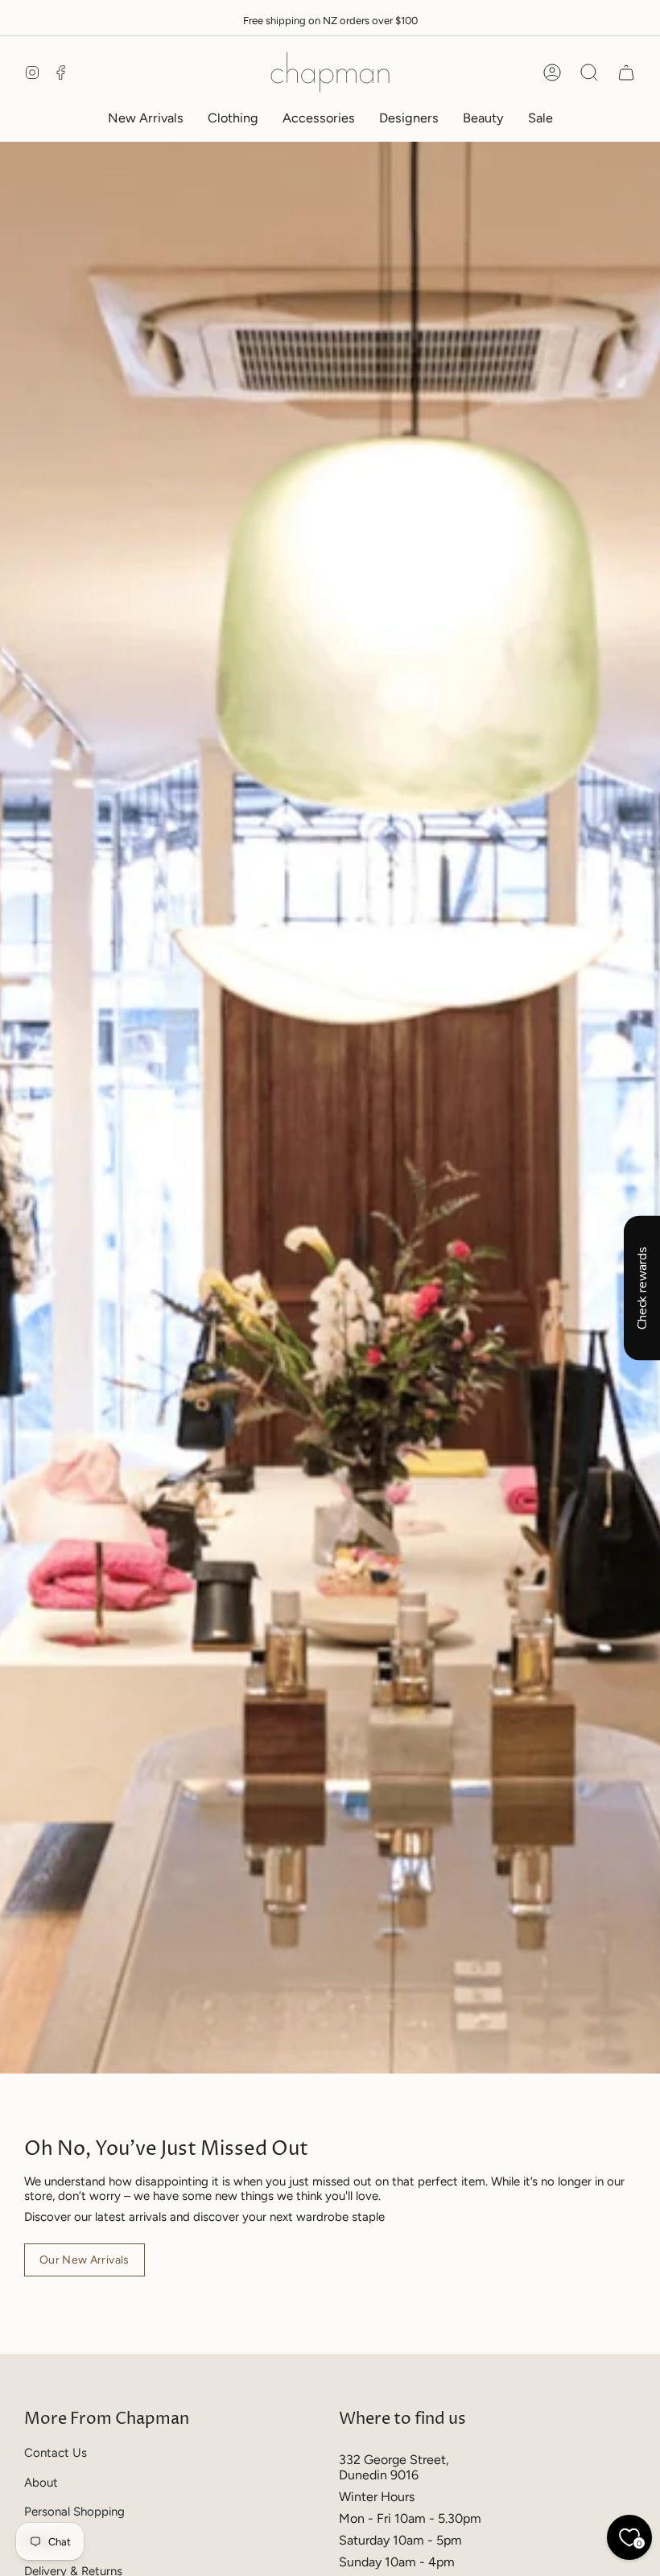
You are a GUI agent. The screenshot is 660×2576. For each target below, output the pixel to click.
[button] (233, 118)
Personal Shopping (74, 2512)
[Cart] (626, 72)
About (41, 2483)
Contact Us (56, 2453)
